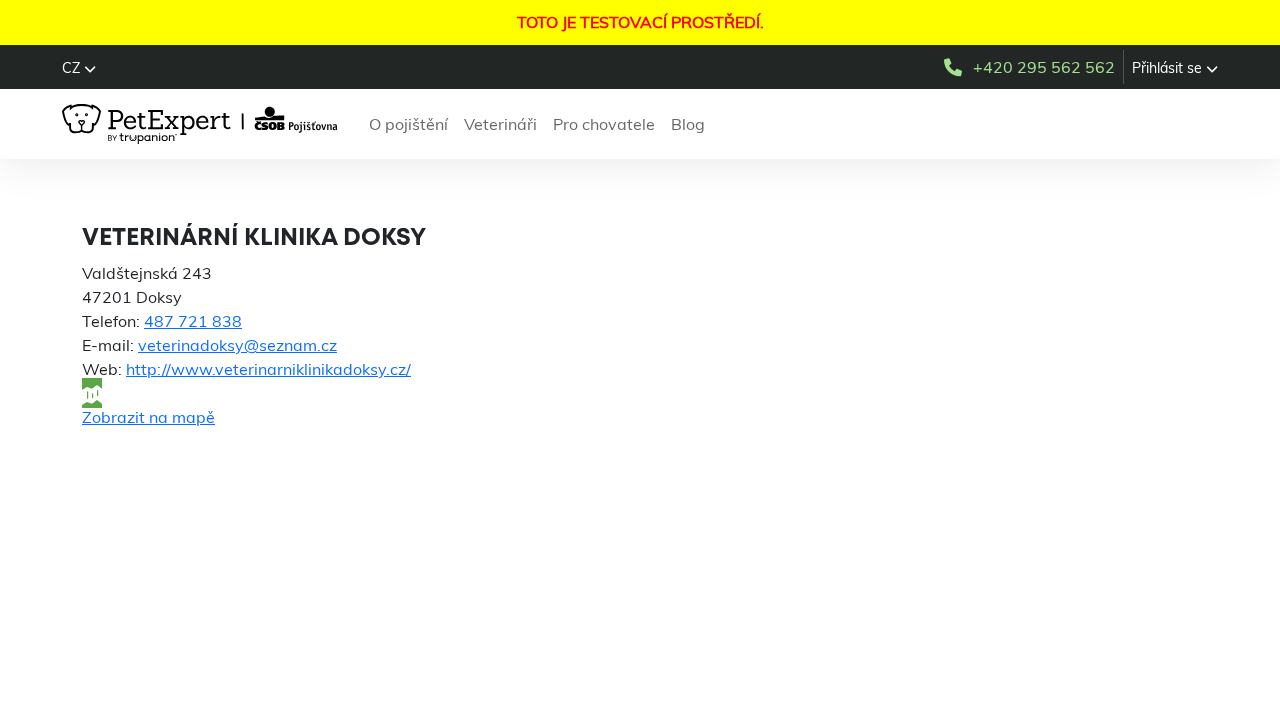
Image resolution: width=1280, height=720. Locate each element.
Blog (688, 124)
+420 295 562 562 (1044, 67)
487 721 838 (193, 321)
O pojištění (408, 124)
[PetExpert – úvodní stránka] (203, 124)
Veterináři (500, 124)
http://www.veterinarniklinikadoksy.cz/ (268, 369)
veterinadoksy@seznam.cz (237, 345)
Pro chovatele (604, 124)
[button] (79, 68)
